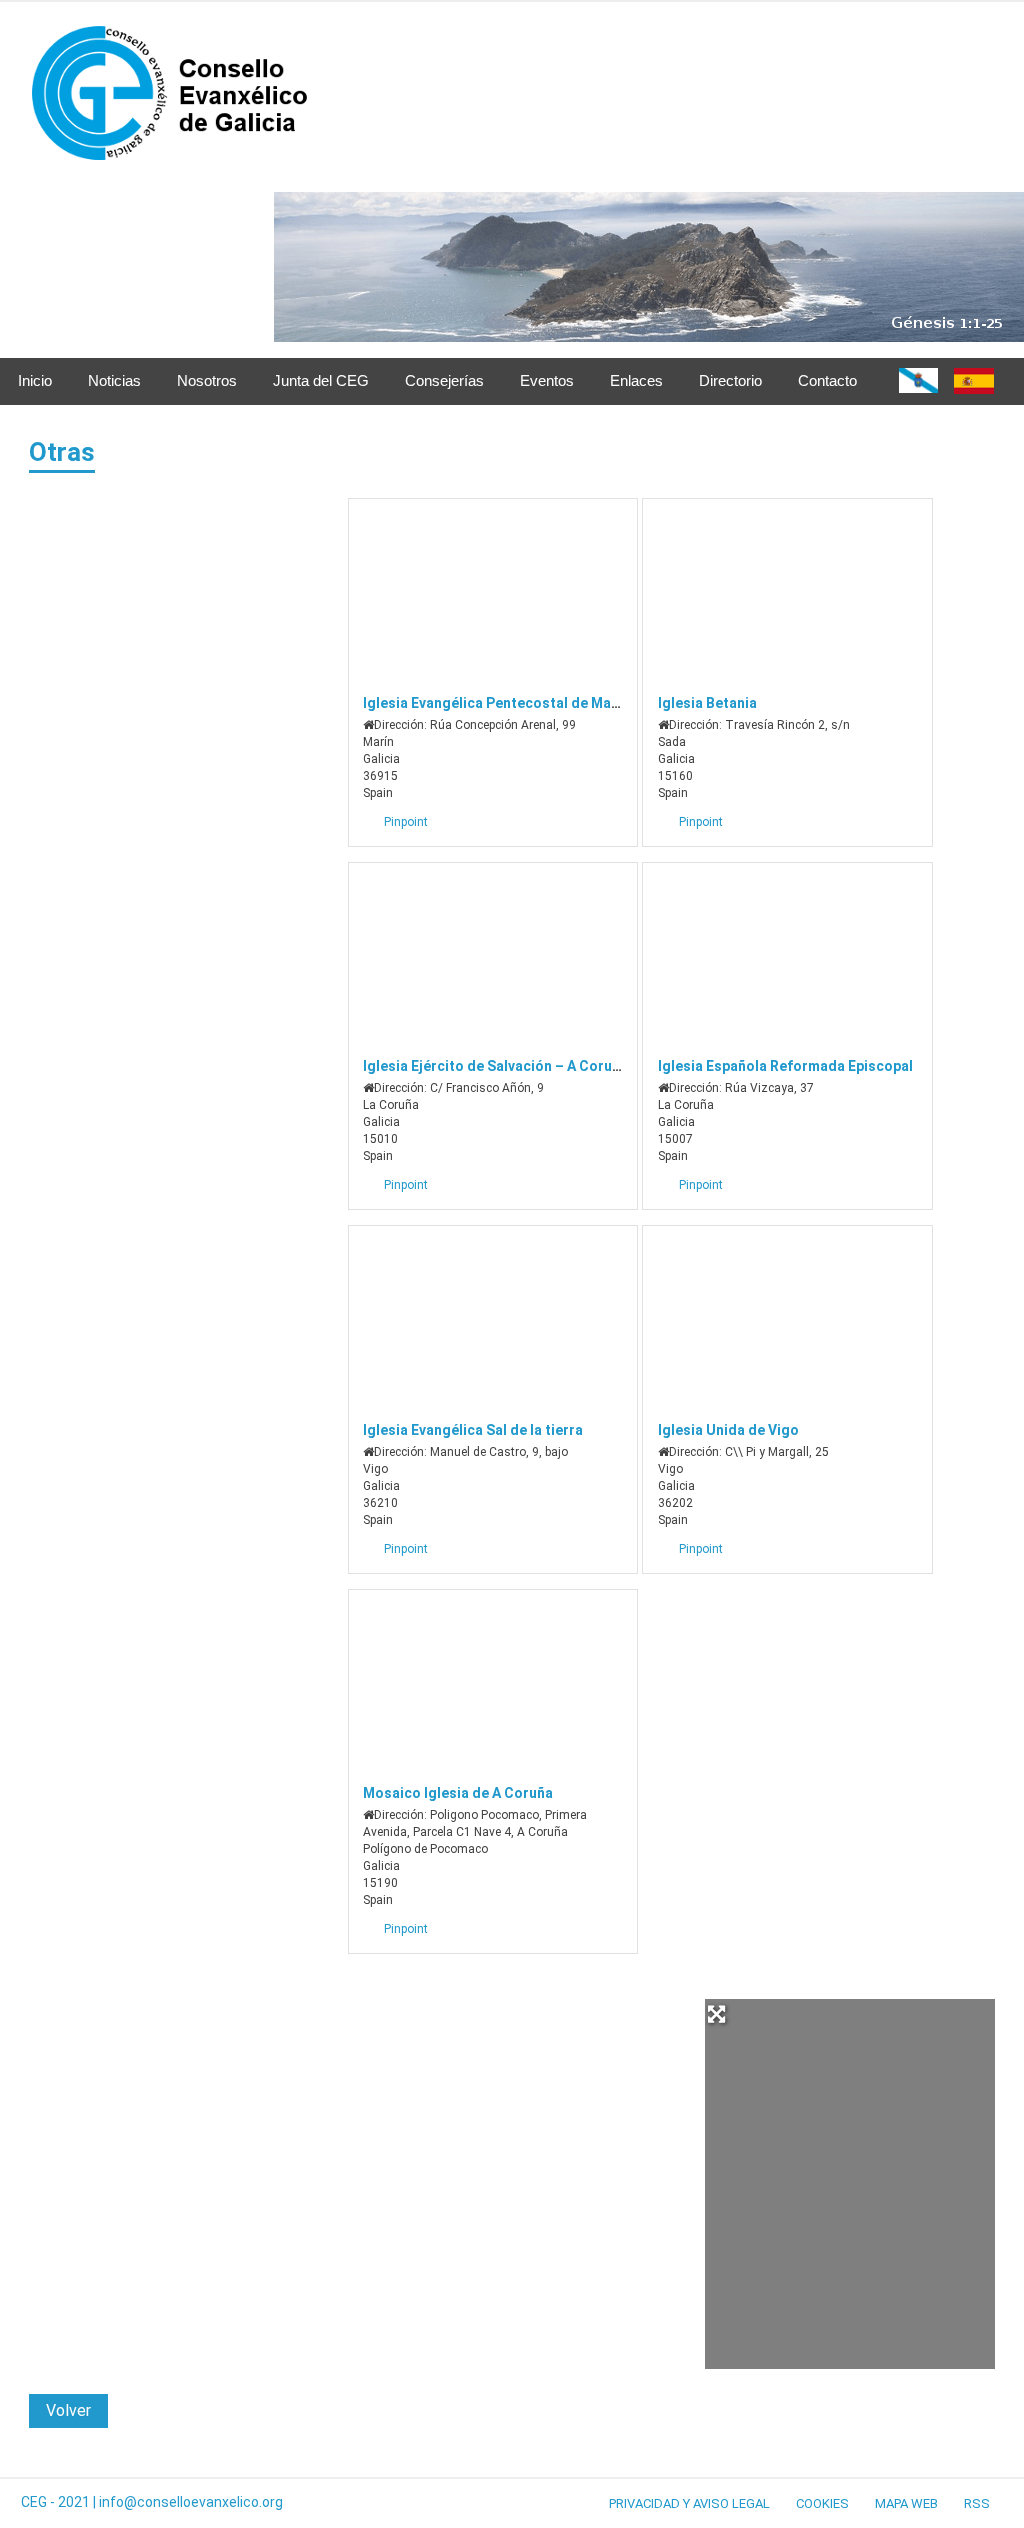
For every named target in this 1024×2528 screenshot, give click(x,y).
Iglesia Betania (707, 703)
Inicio (35, 380)
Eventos (547, 380)
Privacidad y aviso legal (689, 2503)
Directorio (730, 380)
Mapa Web (906, 2503)
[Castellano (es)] (974, 388)
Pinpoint (406, 822)
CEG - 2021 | (60, 2502)
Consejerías (444, 380)
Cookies (822, 2503)
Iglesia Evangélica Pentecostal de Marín (496, 703)
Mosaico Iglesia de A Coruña (458, 1793)
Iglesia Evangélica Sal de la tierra (473, 1430)
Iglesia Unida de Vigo (728, 1430)
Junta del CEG (321, 380)
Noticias (114, 380)
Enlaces (636, 380)
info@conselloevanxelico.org (191, 2502)
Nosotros (207, 380)
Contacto (827, 380)
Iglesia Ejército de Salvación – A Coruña (495, 1066)
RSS (977, 2503)
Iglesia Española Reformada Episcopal (785, 1066)
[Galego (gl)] (918, 387)
